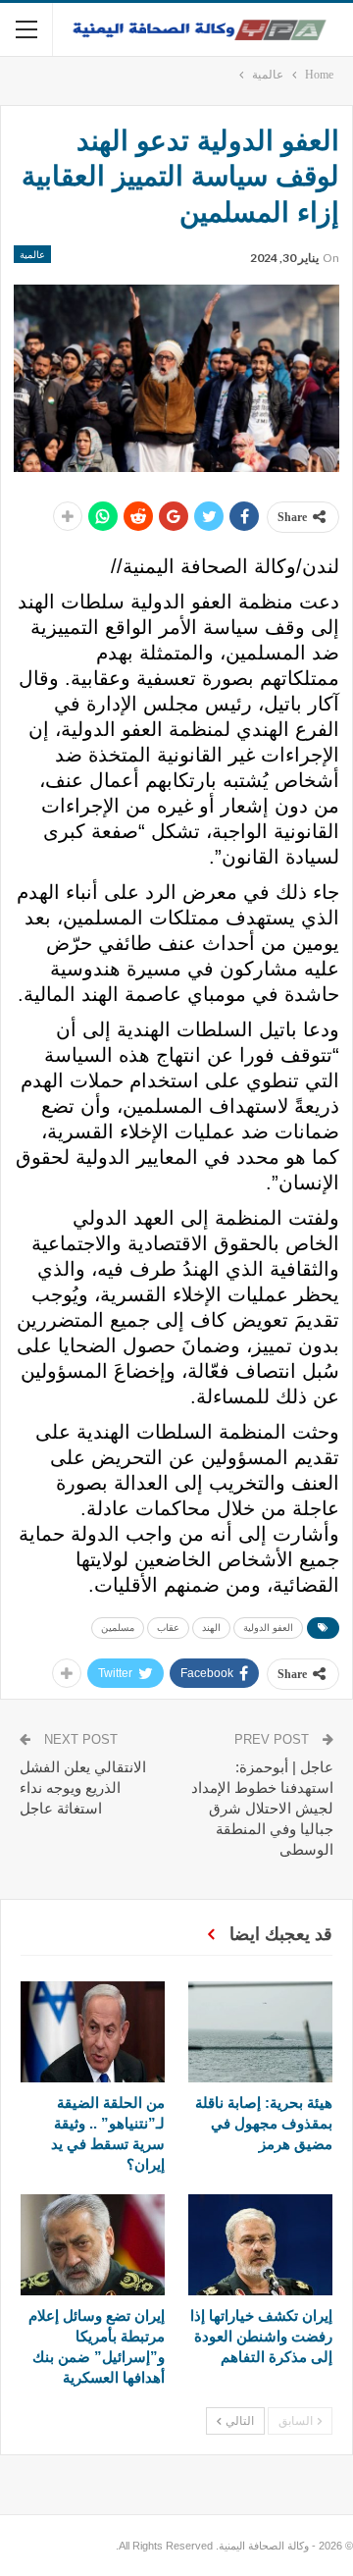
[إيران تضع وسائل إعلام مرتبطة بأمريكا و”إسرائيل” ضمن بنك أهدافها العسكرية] (93, 2245)
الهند (211, 1628)
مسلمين (118, 1628)
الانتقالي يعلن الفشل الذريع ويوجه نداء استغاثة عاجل (83, 1787)
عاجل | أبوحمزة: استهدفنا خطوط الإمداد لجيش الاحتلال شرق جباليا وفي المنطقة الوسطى (262, 1808)
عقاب (168, 1628)
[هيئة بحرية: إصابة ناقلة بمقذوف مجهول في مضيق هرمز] (260, 2032)
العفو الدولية (268, 1628)
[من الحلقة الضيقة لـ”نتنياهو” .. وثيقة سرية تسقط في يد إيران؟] (93, 2032)
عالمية (32, 254)
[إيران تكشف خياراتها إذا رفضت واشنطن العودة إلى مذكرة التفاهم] (260, 2245)
